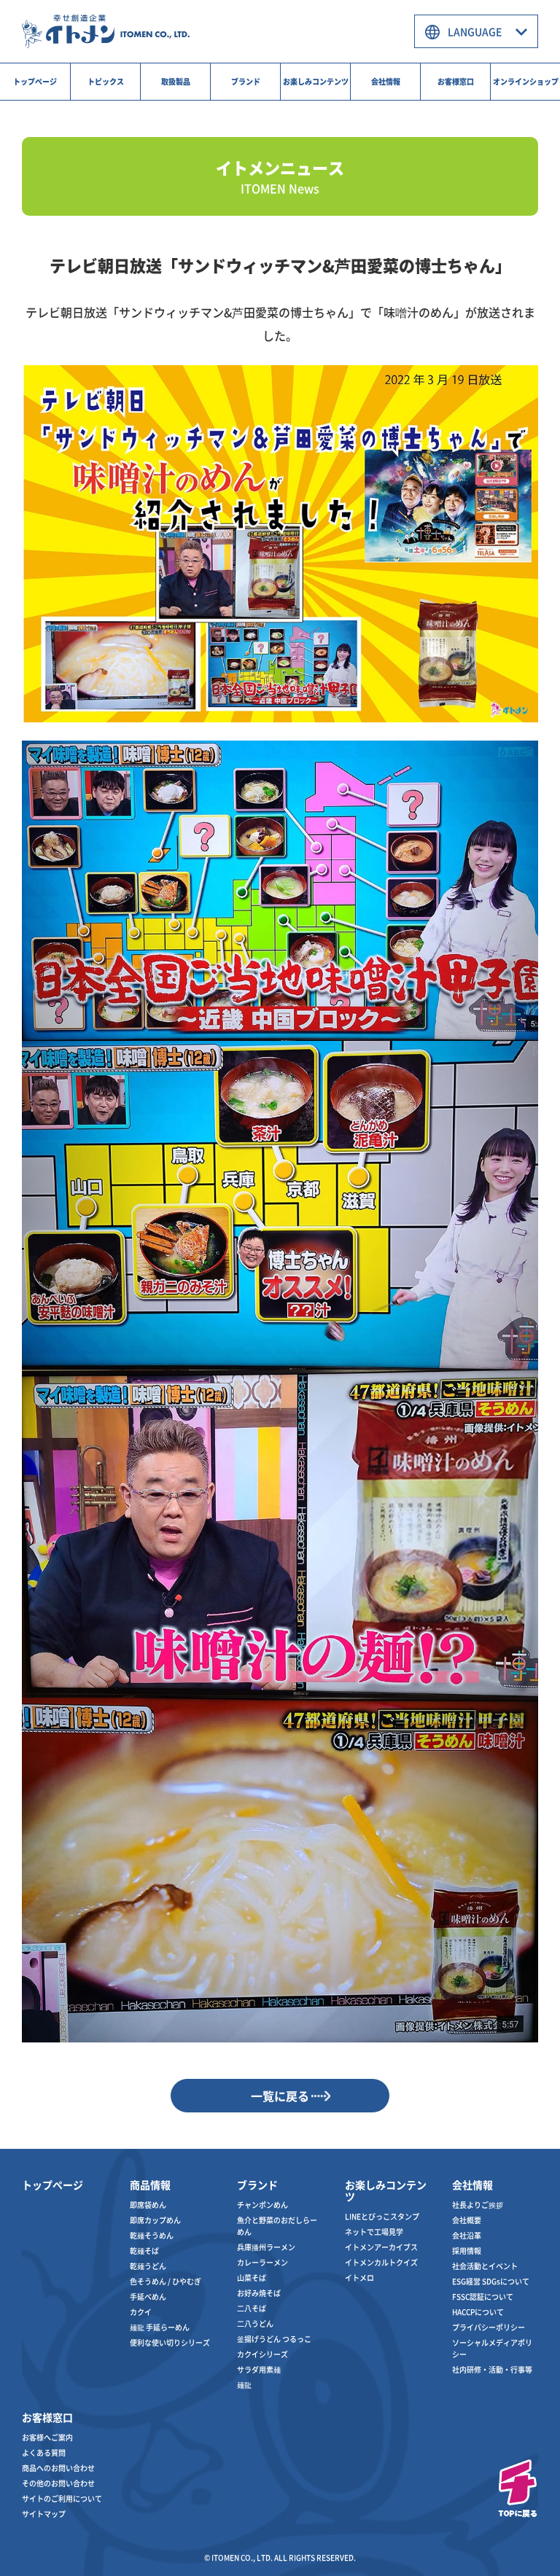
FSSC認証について (483, 2296)
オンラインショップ (526, 81)
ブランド (246, 81)
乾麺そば (144, 2251)
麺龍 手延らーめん (160, 2327)
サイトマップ (44, 2514)
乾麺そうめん (152, 2235)
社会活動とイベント (485, 2266)
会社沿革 (467, 2235)
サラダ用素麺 (259, 2369)
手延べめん (148, 2296)
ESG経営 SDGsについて (491, 2281)
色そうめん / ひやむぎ (166, 2281)
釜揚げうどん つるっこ (274, 2339)
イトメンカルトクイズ (381, 2262)
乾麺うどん (148, 2266)
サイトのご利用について (62, 2498)
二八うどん (255, 2323)
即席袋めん (148, 2205)
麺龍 (244, 2385)
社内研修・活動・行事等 (492, 2369)
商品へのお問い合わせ (58, 2468)
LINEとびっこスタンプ (382, 2216)
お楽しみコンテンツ (316, 81)
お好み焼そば (259, 2293)
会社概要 (467, 2220)
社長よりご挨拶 (478, 2205)
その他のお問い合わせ (58, 2483)
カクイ (141, 2312)
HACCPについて (478, 2312)
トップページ (35, 81)
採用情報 (467, 2251)
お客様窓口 (456, 81)
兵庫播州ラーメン (266, 2247)
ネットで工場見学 (374, 2232)
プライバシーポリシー (489, 2327)
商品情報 (150, 2185)
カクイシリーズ (262, 2354)
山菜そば (252, 2278)
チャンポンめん (262, 2205)
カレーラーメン (262, 2262)
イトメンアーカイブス (381, 2247)
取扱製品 (176, 81)
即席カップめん (155, 2220)
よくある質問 (44, 2452)
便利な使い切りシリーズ (170, 2342)
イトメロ (359, 2278)
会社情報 (386, 81)
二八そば (252, 2308)
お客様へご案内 (47, 2437)
